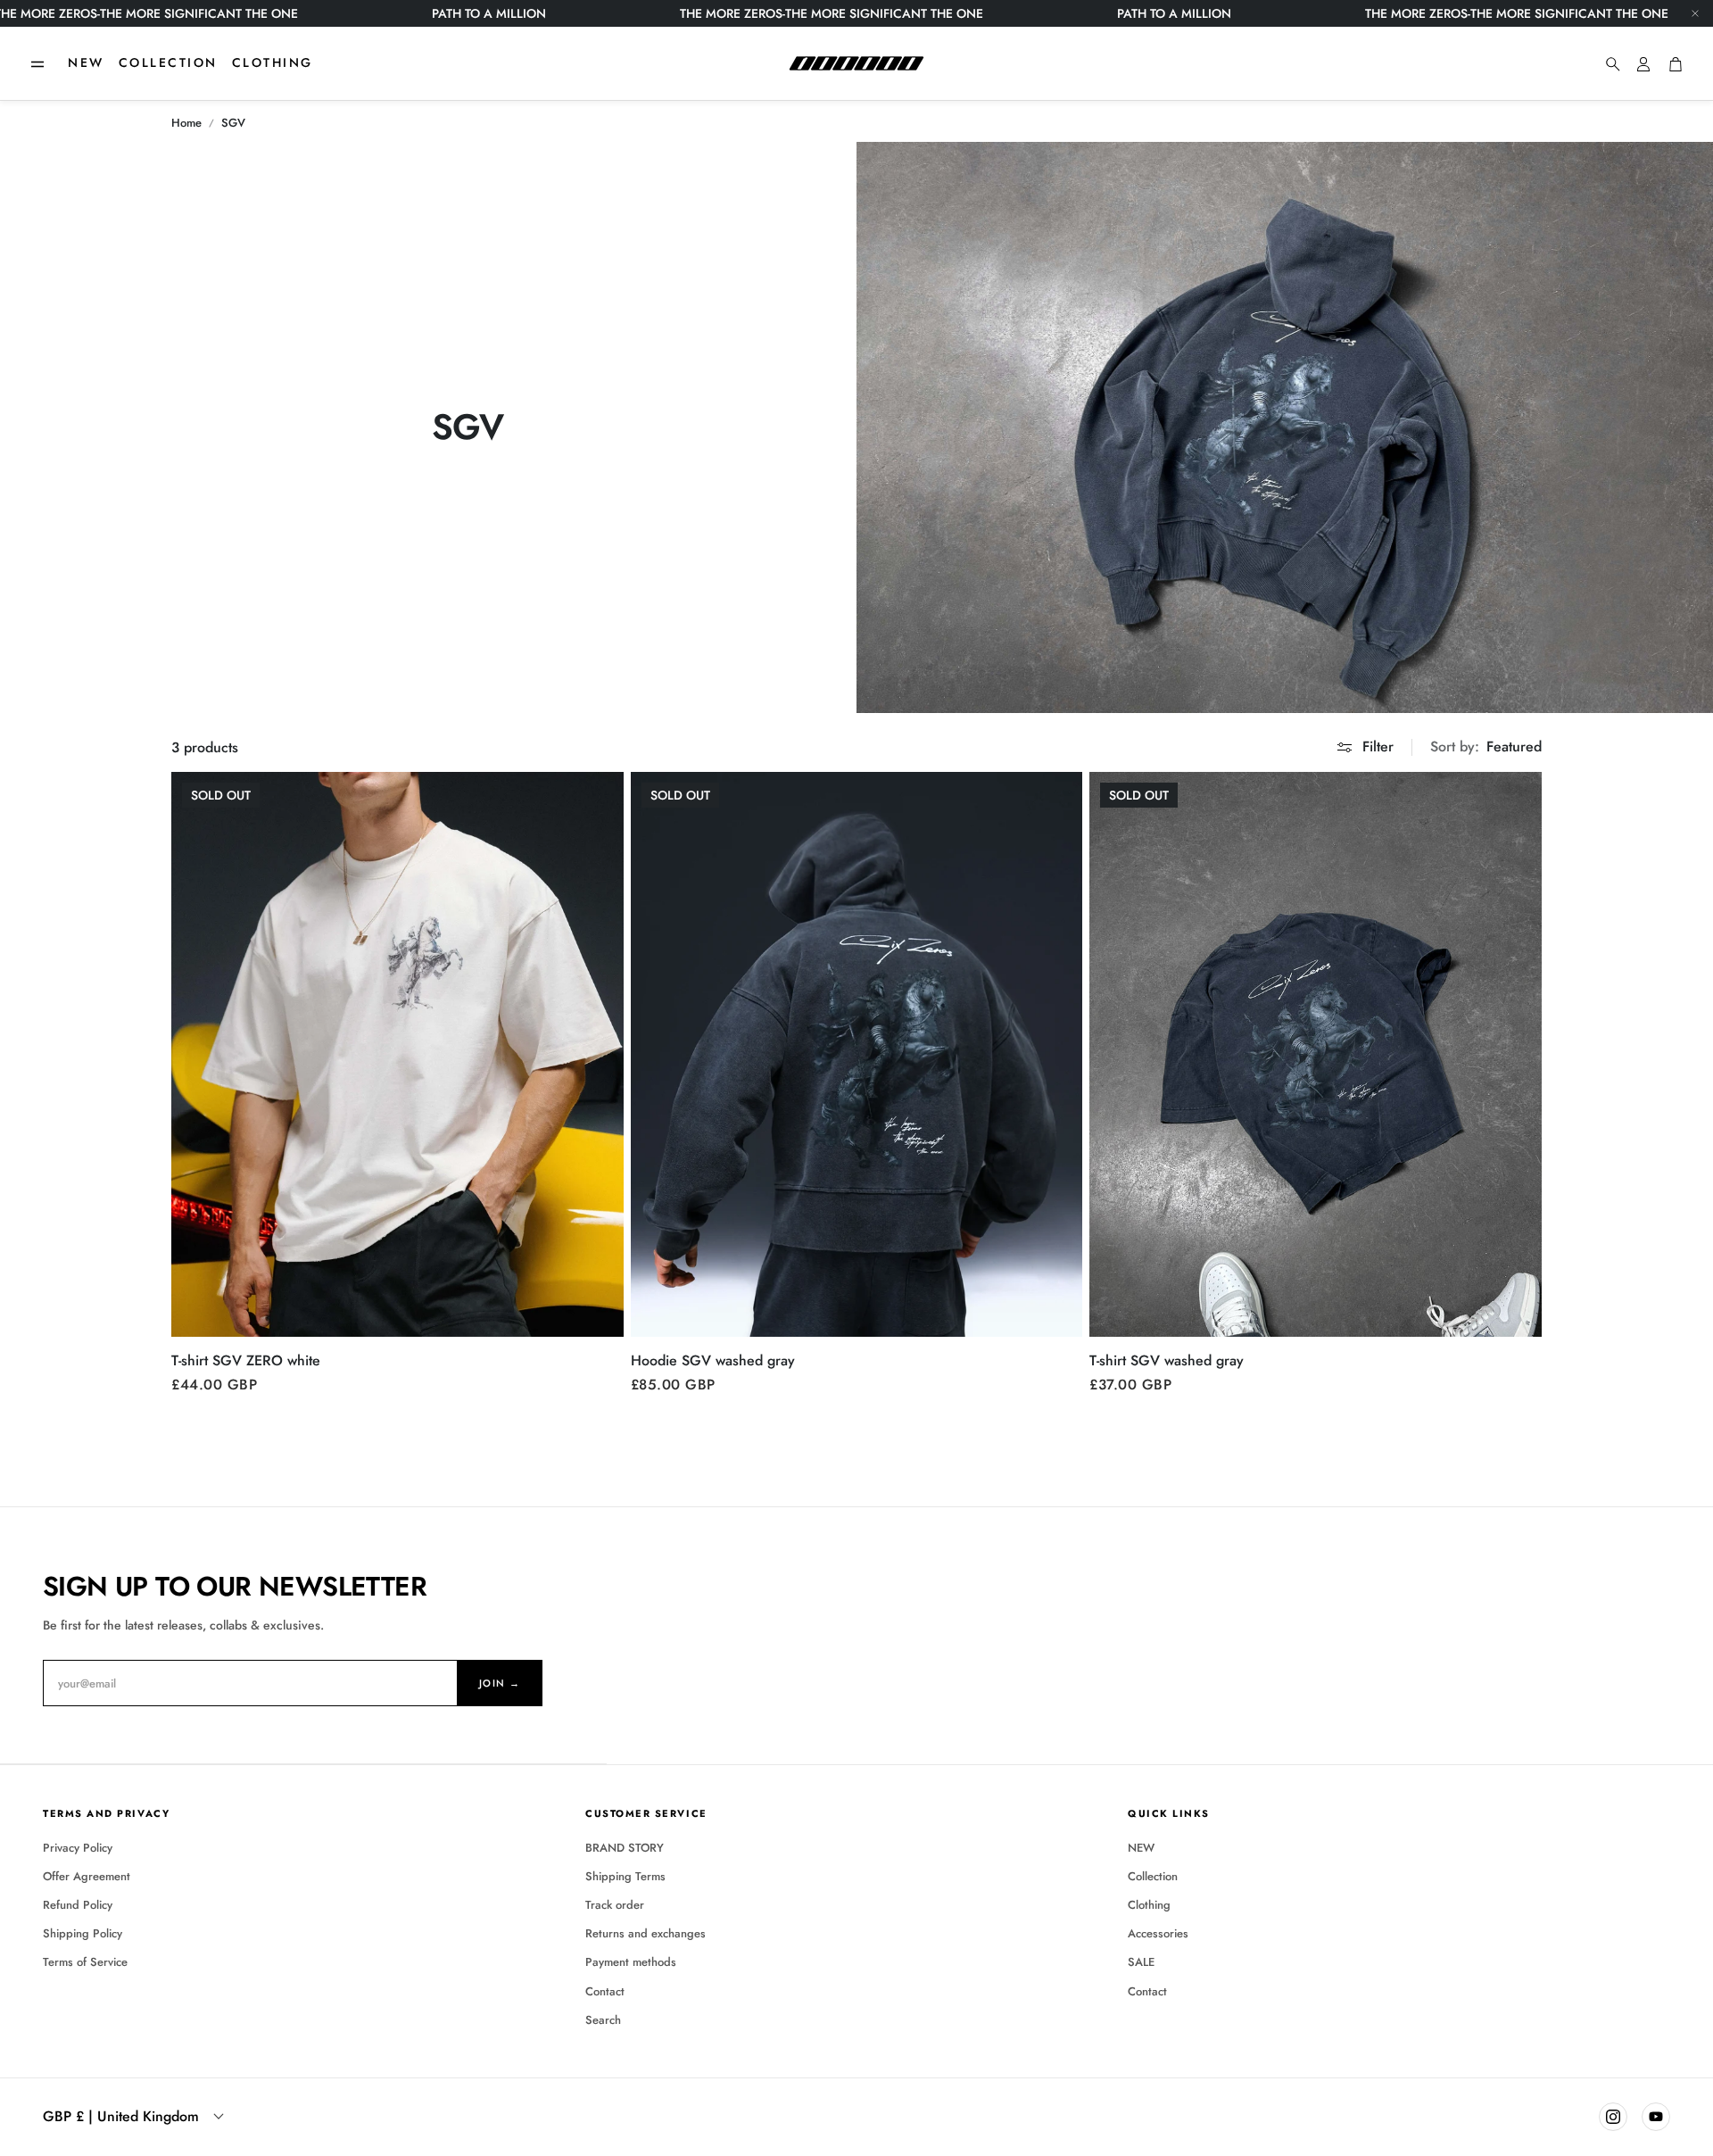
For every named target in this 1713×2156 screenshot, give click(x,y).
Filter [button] (1378, 746)
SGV (233, 123)
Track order (615, 1905)
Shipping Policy (83, 1933)
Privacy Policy (78, 1848)
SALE (1141, 1962)
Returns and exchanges (645, 1933)
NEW (1141, 1848)
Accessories (1158, 1933)
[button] (37, 64)
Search (603, 2020)
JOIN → (500, 1683)
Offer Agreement (87, 1876)
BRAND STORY (625, 1848)
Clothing (1149, 1905)
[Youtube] (1656, 2117)
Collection (1153, 1876)
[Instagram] (1613, 2117)
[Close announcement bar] (1695, 13)
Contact (605, 1991)
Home (186, 123)
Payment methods (631, 1962)
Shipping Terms (625, 1876)
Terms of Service (85, 1962)
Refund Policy (78, 1905)
